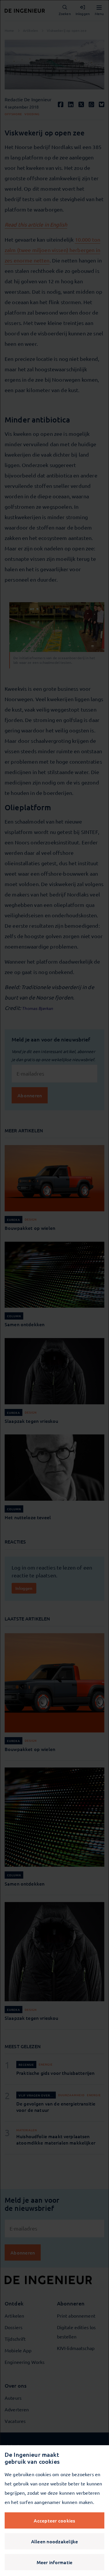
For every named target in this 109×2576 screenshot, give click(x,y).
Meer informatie (55, 2562)
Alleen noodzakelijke (55, 2541)
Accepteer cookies (54, 2520)
